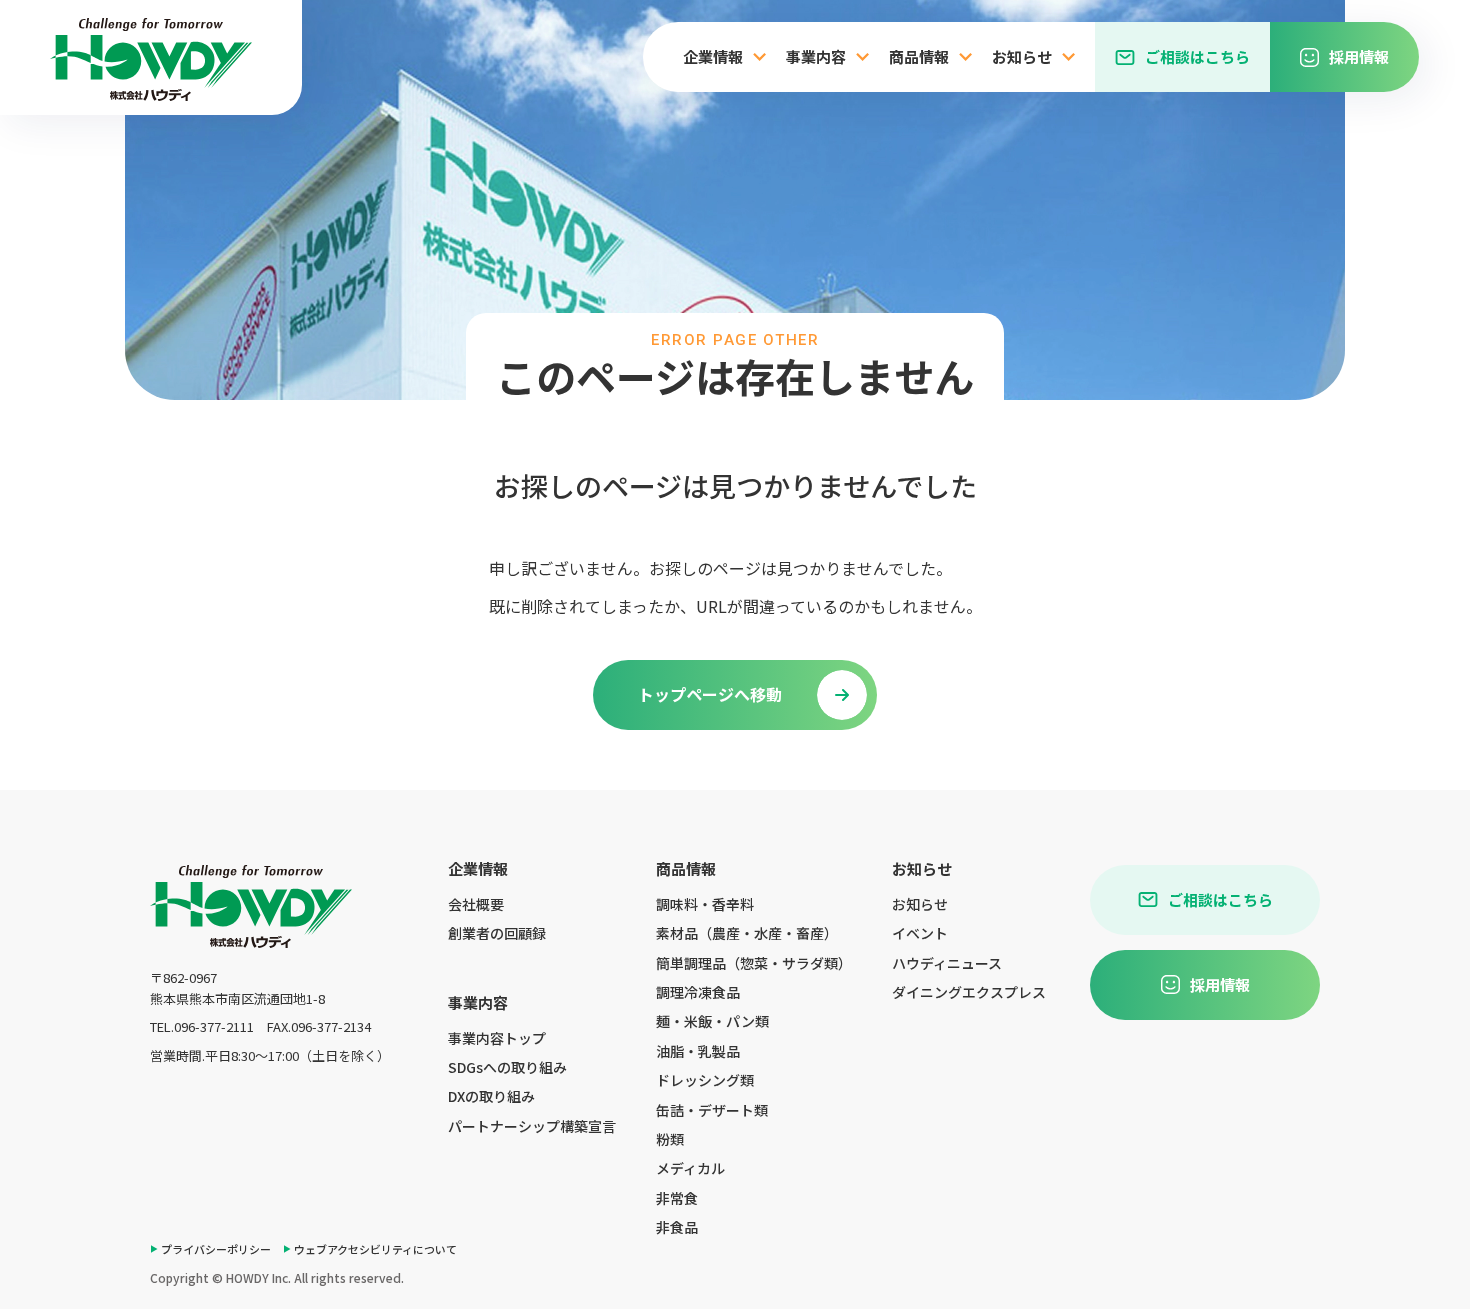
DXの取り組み (491, 1096)
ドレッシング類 (705, 1080)
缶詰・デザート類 (712, 1110)
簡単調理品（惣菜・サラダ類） (754, 963)
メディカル (690, 1168)
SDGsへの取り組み (507, 1067)
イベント (920, 933)
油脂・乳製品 (698, 1051)
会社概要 (476, 904)
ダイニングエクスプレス (969, 992)
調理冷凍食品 (698, 992)
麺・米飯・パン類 (712, 1021)
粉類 (670, 1139)
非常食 (677, 1198)
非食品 (677, 1227)
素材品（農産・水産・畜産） (747, 933)
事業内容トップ (497, 1038)
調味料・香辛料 (705, 904)
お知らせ (920, 904)
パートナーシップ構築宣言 (532, 1126)
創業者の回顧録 (497, 933)
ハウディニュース (947, 963)
